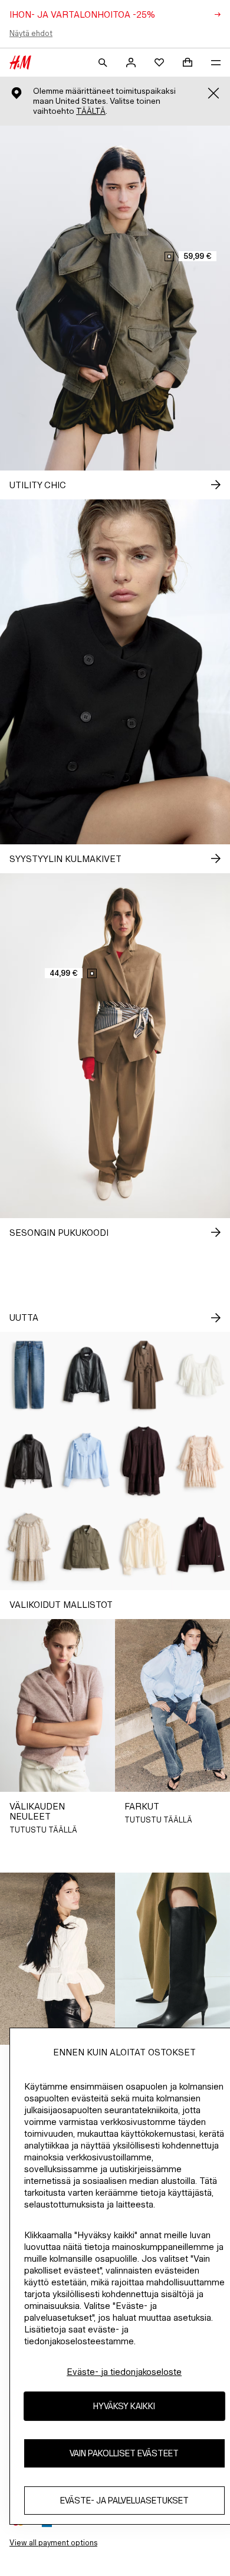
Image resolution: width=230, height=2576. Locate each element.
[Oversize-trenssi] (144, 1375)
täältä (91, 111)
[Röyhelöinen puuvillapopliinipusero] (87, 1461)
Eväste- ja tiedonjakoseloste (124, 2372)
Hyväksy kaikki (124, 2406)
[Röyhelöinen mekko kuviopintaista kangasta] (29, 1547)
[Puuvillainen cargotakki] (87, 1547)
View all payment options (53, 2543)
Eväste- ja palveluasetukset (124, 2500)
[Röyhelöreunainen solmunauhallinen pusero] (144, 1547)
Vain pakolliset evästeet (124, 2453)
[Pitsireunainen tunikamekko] (144, 1461)
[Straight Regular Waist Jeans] (29, 1375)
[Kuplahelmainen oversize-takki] (87, 1375)
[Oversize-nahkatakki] (29, 1461)
